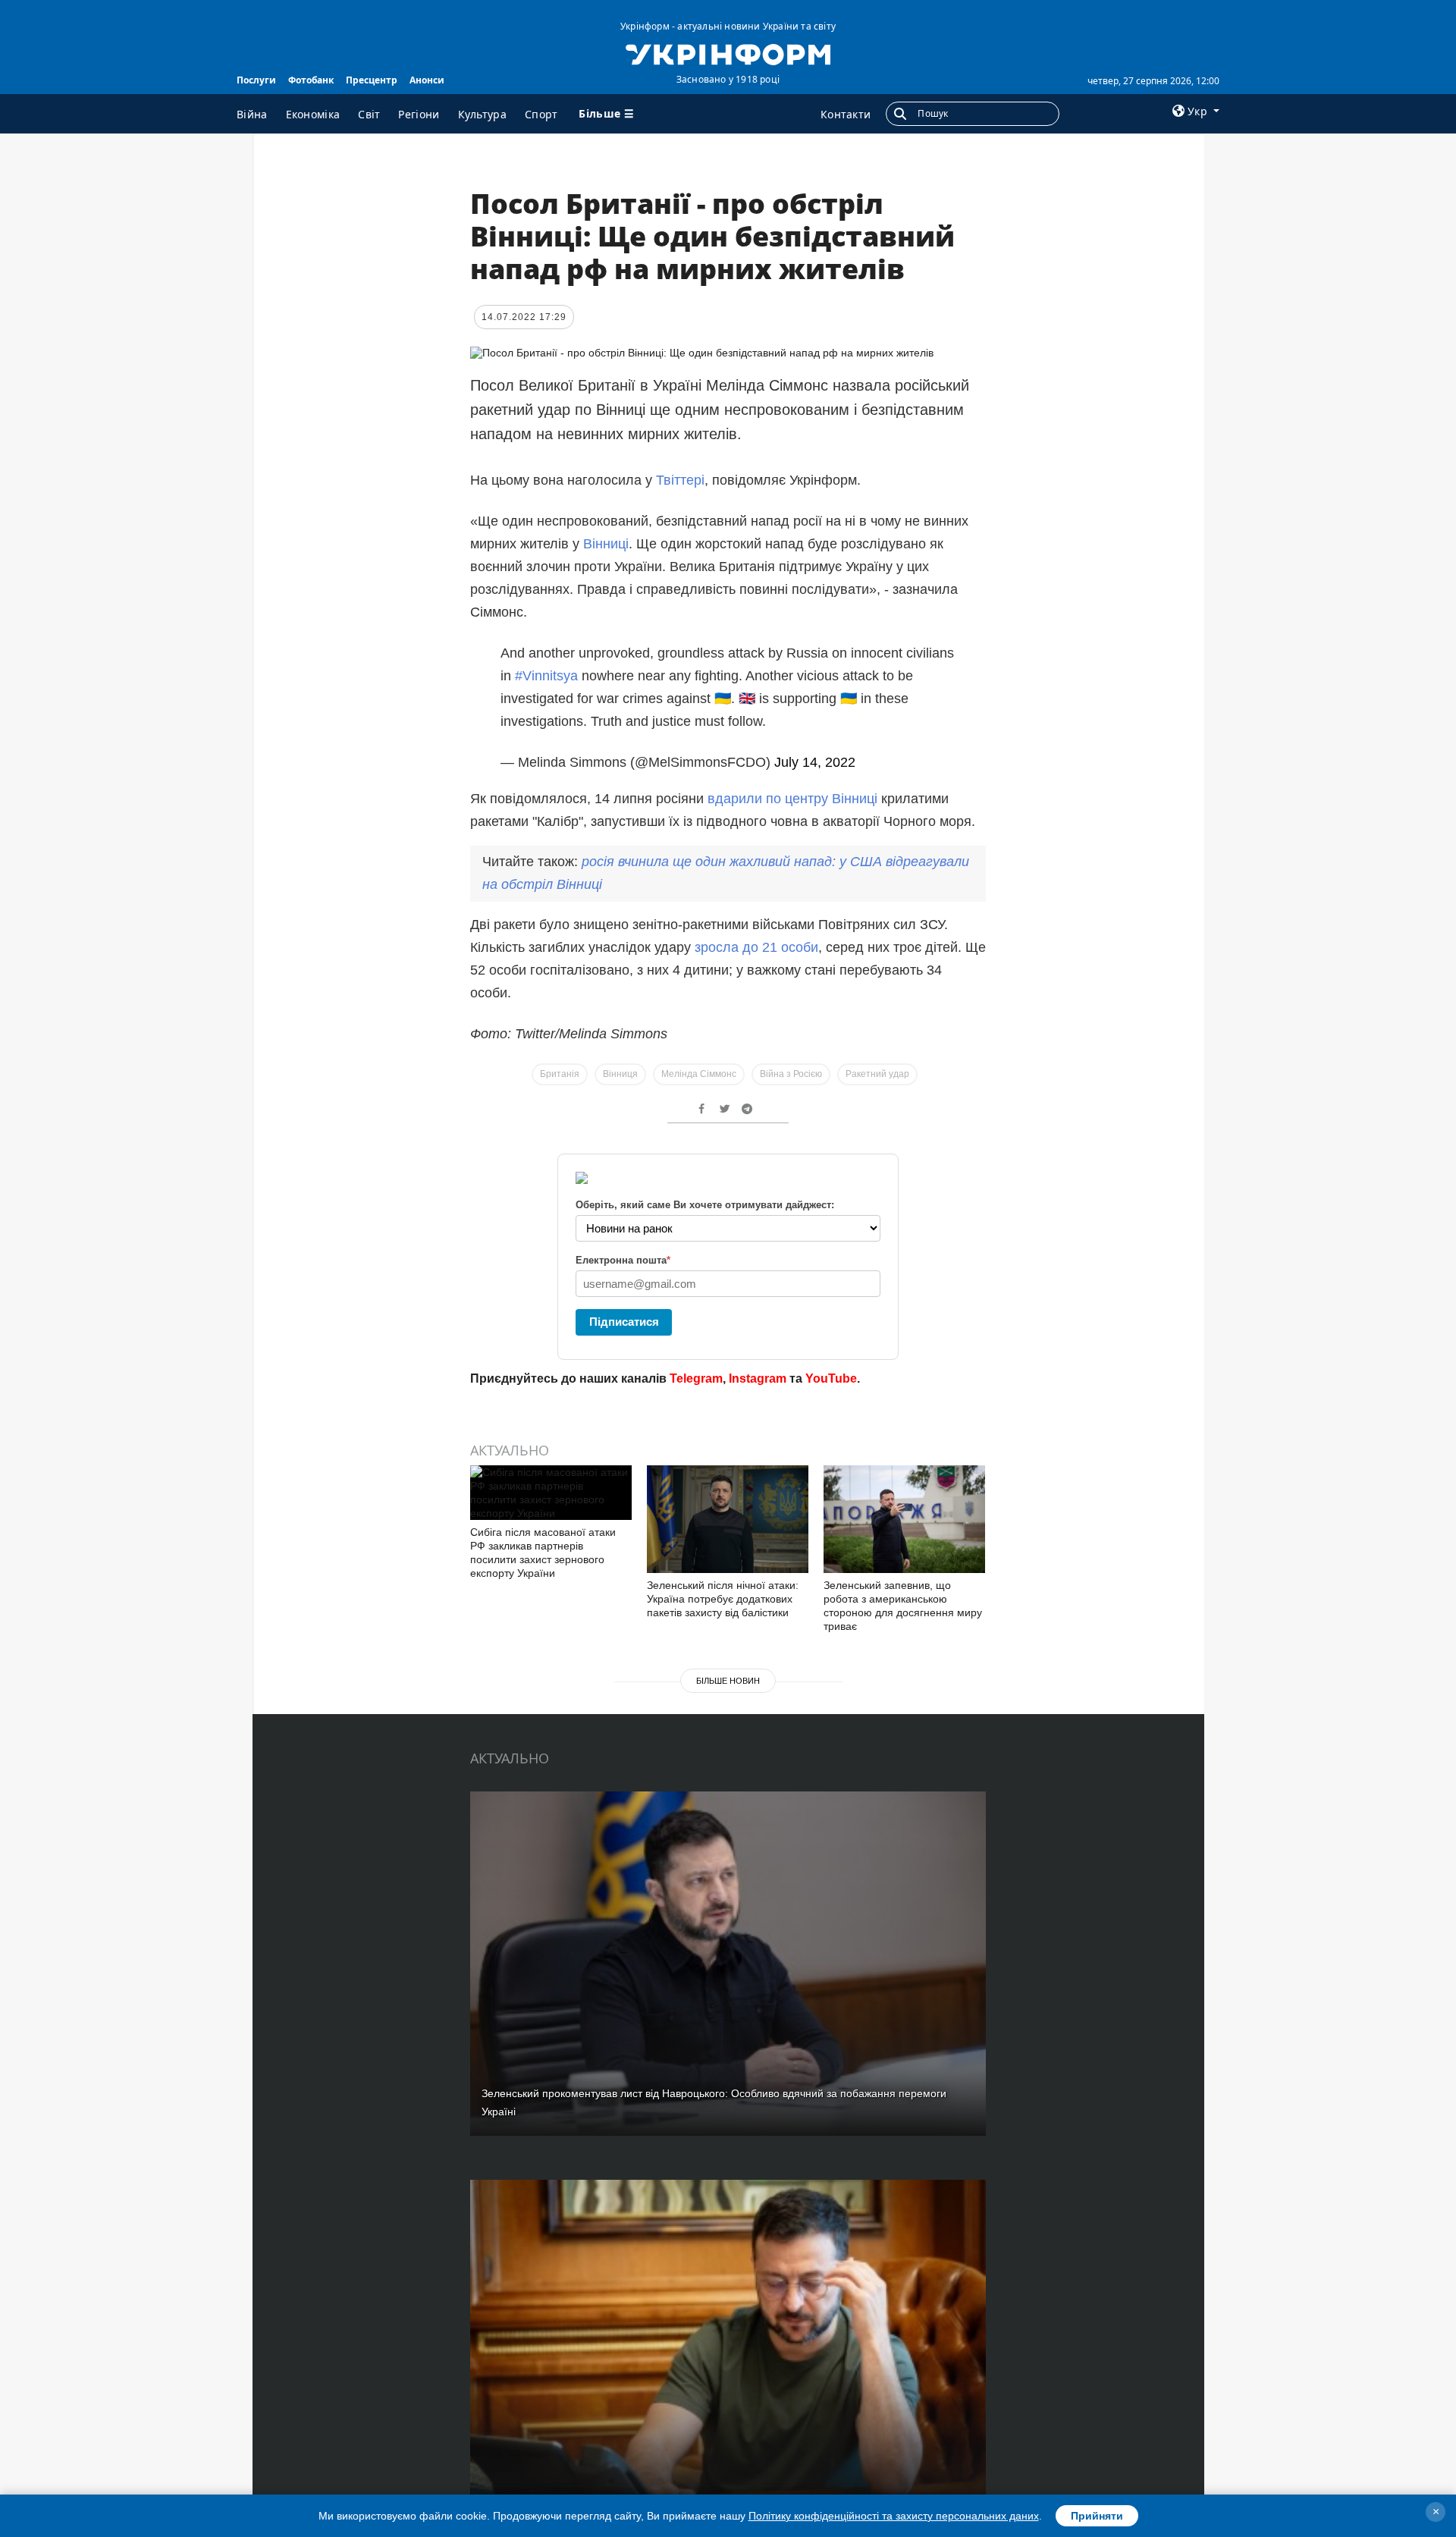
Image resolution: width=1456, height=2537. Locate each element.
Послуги (256, 80)
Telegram (696, 1378)
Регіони (419, 114)
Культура (482, 114)
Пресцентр (372, 80)
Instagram (758, 1378)
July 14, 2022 (815, 762)
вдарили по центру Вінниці (794, 799)
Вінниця (620, 1074)
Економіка (313, 114)
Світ (369, 114)
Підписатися (624, 1322)
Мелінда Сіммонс (699, 1074)
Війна (252, 114)
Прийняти (1097, 2516)
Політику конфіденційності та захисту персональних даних (894, 2516)
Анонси (427, 80)
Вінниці (606, 544)
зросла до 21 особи (756, 947)
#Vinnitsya (546, 676)
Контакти (846, 114)
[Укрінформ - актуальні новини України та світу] (728, 53)
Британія (560, 1074)
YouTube (831, 1378)
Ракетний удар (877, 1074)
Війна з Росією (791, 1074)
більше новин (728, 1681)
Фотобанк (311, 80)
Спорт (541, 114)
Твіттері (680, 480)
